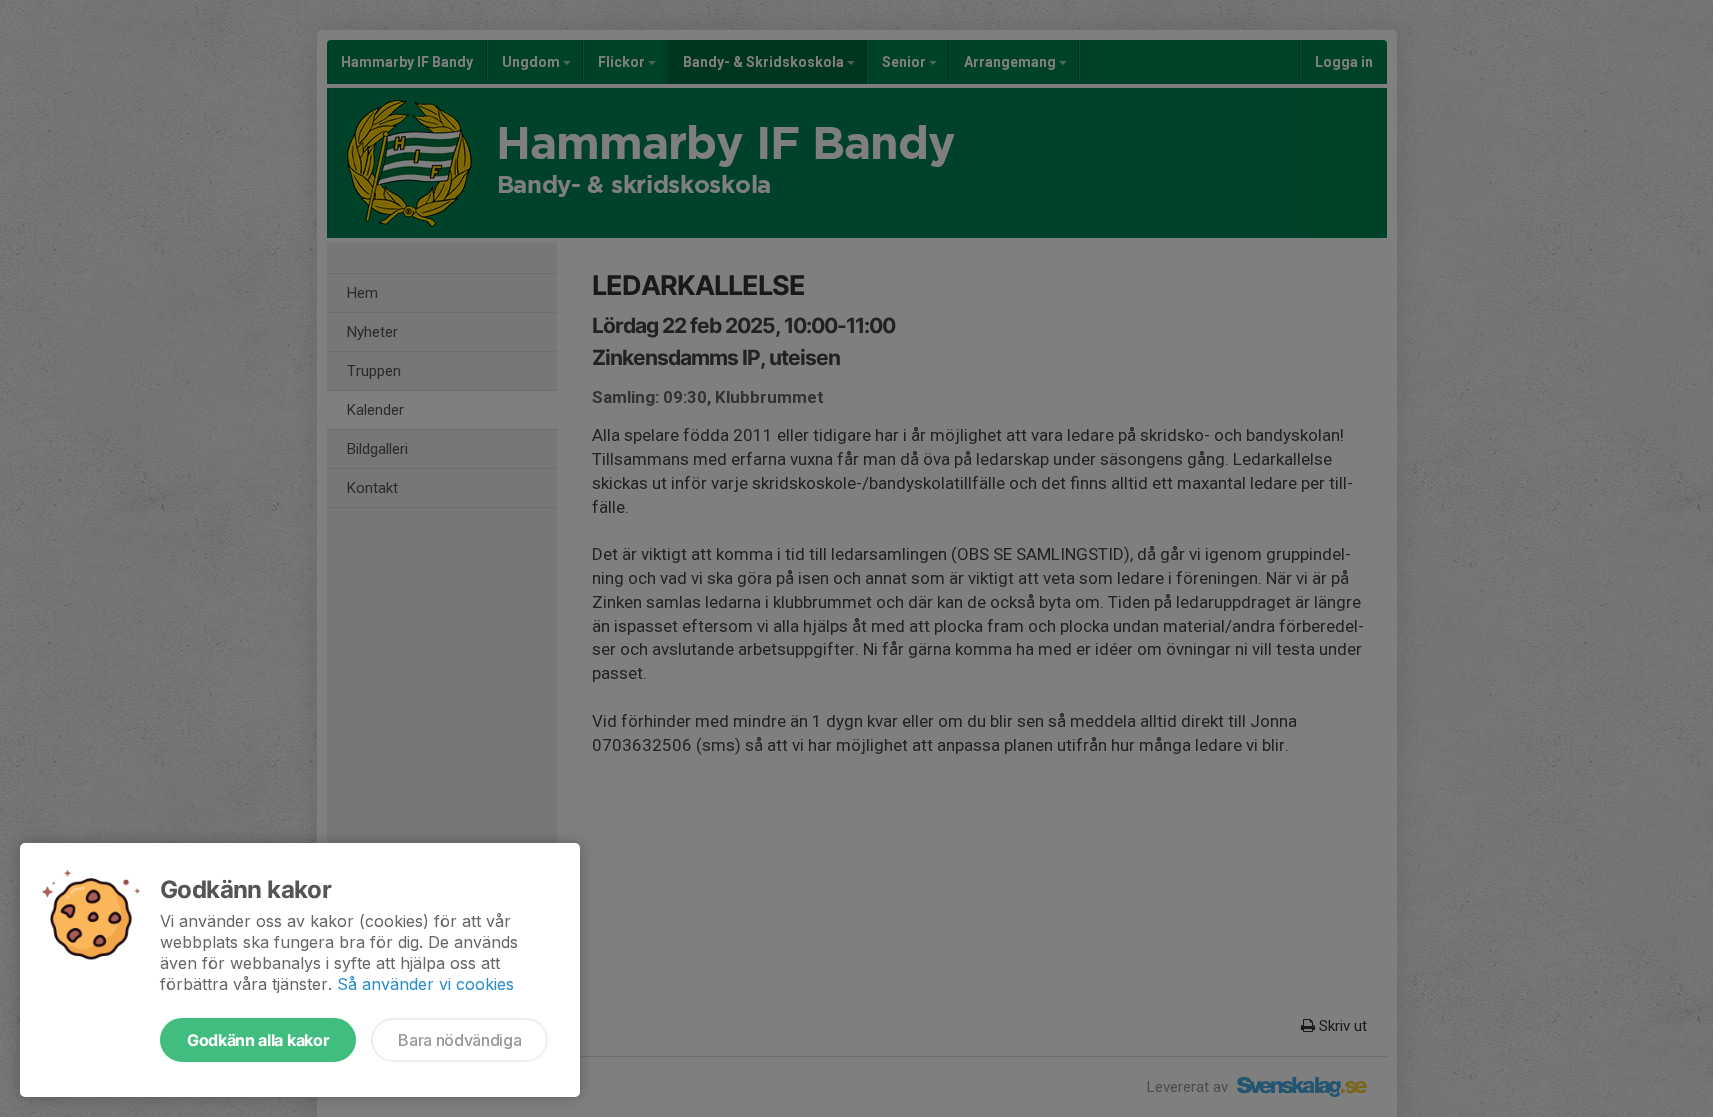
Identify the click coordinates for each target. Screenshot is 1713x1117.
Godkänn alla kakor (258, 1040)
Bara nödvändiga (459, 1040)
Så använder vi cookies (425, 984)
